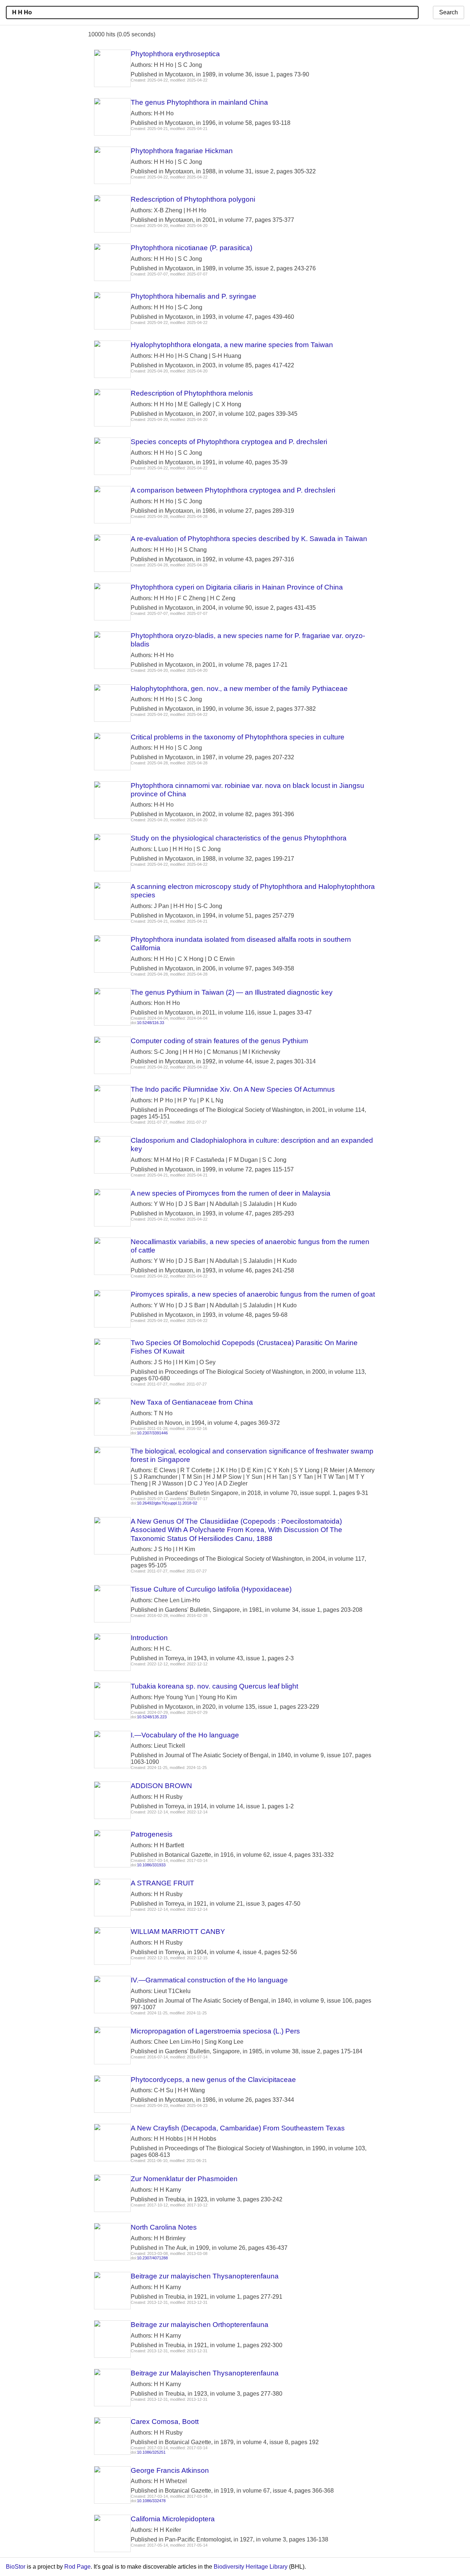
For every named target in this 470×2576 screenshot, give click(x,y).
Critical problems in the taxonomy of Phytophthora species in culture (238, 737)
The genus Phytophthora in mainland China (199, 102)
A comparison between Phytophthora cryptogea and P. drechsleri (233, 490)
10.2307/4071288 (152, 2258)
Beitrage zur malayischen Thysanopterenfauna (205, 2276)
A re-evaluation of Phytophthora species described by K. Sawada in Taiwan (249, 539)
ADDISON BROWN (161, 1786)
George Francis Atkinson (170, 2470)
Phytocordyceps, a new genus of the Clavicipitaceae (213, 2080)
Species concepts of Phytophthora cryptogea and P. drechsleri (229, 442)
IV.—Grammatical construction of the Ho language (209, 1980)
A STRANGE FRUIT (162, 1883)
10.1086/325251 (151, 2452)
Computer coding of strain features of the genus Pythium (219, 1041)
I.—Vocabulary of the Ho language (185, 1735)
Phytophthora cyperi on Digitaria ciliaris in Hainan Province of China (237, 587)
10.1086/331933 (151, 1865)
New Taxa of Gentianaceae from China (192, 1402)
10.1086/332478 (151, 2501)
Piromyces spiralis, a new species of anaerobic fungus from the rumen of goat (253, 1294)
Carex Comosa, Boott (165, 2422)
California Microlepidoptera (173, 2519)
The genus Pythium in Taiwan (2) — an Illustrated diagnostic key (232, 992)
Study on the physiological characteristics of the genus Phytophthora (239, 838)
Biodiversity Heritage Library (251, 2567)
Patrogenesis (152, 1834)
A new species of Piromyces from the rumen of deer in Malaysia (231, 1193)
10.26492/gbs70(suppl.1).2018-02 (167, 1503)
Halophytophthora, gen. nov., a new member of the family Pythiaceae (239, 689)
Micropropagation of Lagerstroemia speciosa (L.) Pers (215, 2031)
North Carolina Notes (164, 2227)
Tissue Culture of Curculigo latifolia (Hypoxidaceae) (211, 1589)
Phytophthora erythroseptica (175, 54)
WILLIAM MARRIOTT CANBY (178, 1932)
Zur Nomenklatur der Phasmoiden (184, 2179)
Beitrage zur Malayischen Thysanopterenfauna (205, 2373)
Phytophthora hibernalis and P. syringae (194, 296)
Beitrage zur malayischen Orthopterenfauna (200, 2325)
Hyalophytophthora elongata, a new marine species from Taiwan (232, 345)
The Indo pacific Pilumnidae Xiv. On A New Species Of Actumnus (233, 1089)
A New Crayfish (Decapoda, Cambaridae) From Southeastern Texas (238, 2128)
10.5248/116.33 (151, 1023)
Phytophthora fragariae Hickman (182, 151)
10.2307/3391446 (152, 1433)
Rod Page (77, 2567)
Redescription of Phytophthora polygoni (193, 199)
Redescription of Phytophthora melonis (192, 393)
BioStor (16, 2567)
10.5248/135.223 (152, 1717)
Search (449, 12)
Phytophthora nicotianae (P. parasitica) (191, 248)
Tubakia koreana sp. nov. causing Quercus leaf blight (214, 1686)
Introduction (149, 1638)
